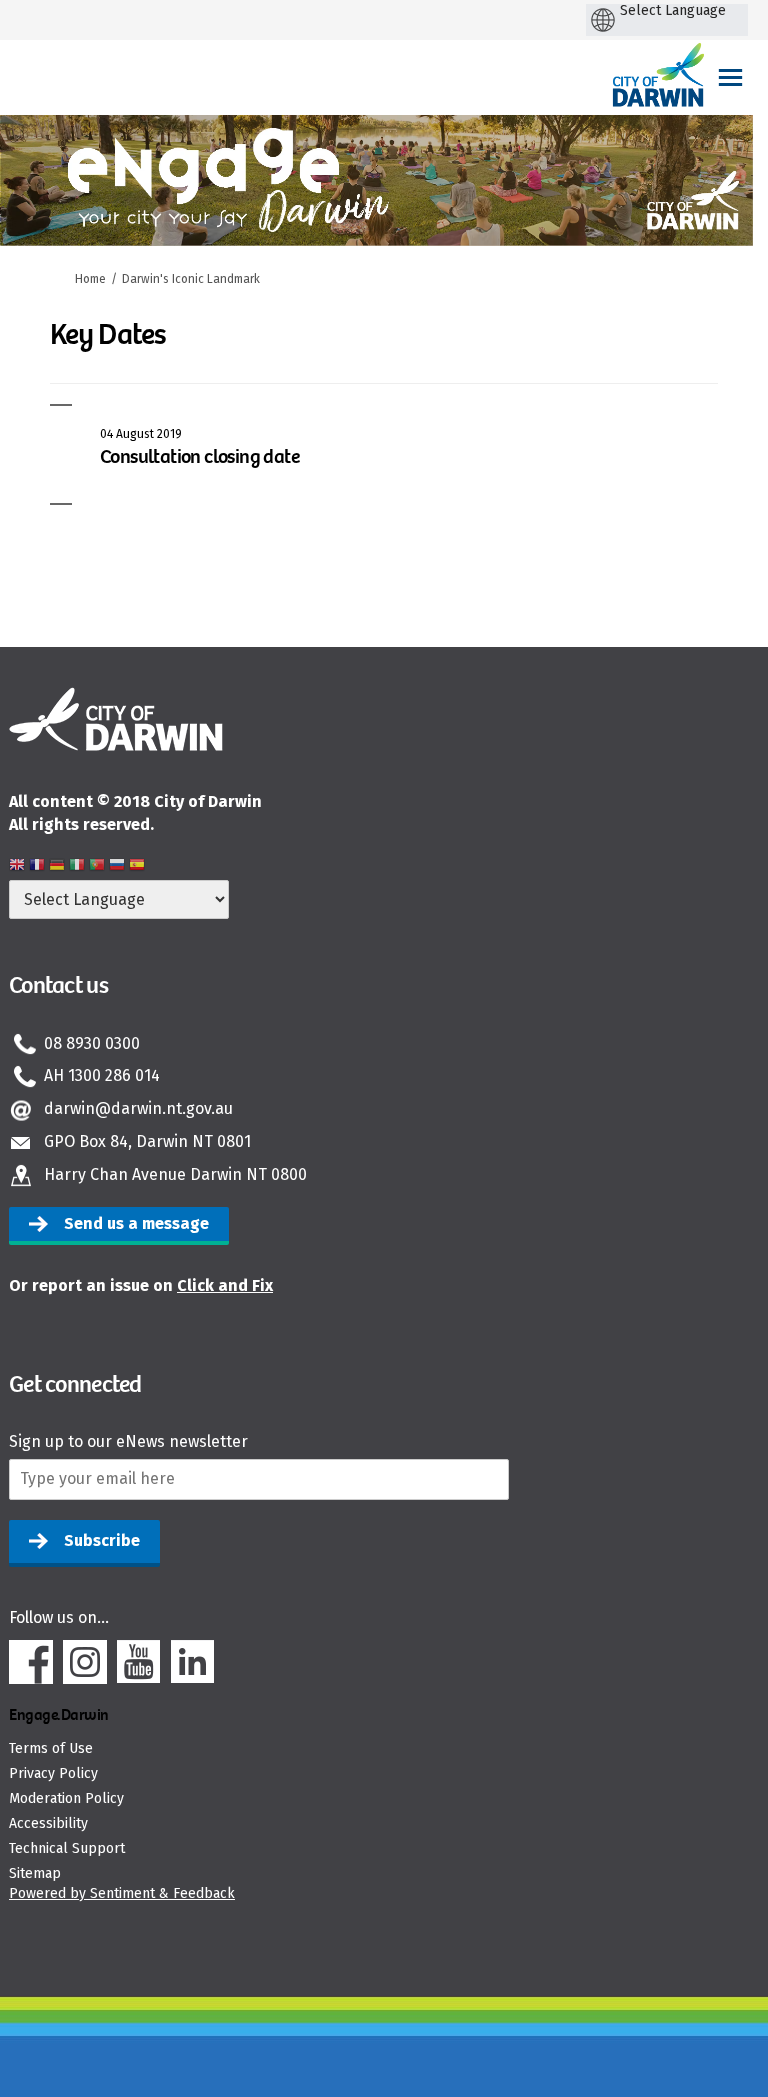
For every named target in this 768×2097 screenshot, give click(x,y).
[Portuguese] (97, 867)
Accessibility (48, 1823)
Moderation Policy (66, 1798)
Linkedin (193, 1662)
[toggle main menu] (730, 77)
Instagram (85, 1662)
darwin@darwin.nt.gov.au (138, 1108)
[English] (17, 867)
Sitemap (35, 1873)
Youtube (139, 1662)
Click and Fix (225, 1285)
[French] (37, 867)
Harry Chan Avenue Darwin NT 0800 (175, 1174)
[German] (57, 867)
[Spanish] (137, 867)
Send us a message (136, 1223)
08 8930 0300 (92, 1043)
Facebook (31, 1662)
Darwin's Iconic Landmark (191, 279)
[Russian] (117, 867)
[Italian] (77, 867)
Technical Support (67, 1848)
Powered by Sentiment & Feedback (122, 1893)
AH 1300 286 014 (102, 1075)
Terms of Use (51, 1748)
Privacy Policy (53, 1773)
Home (90, 279)
